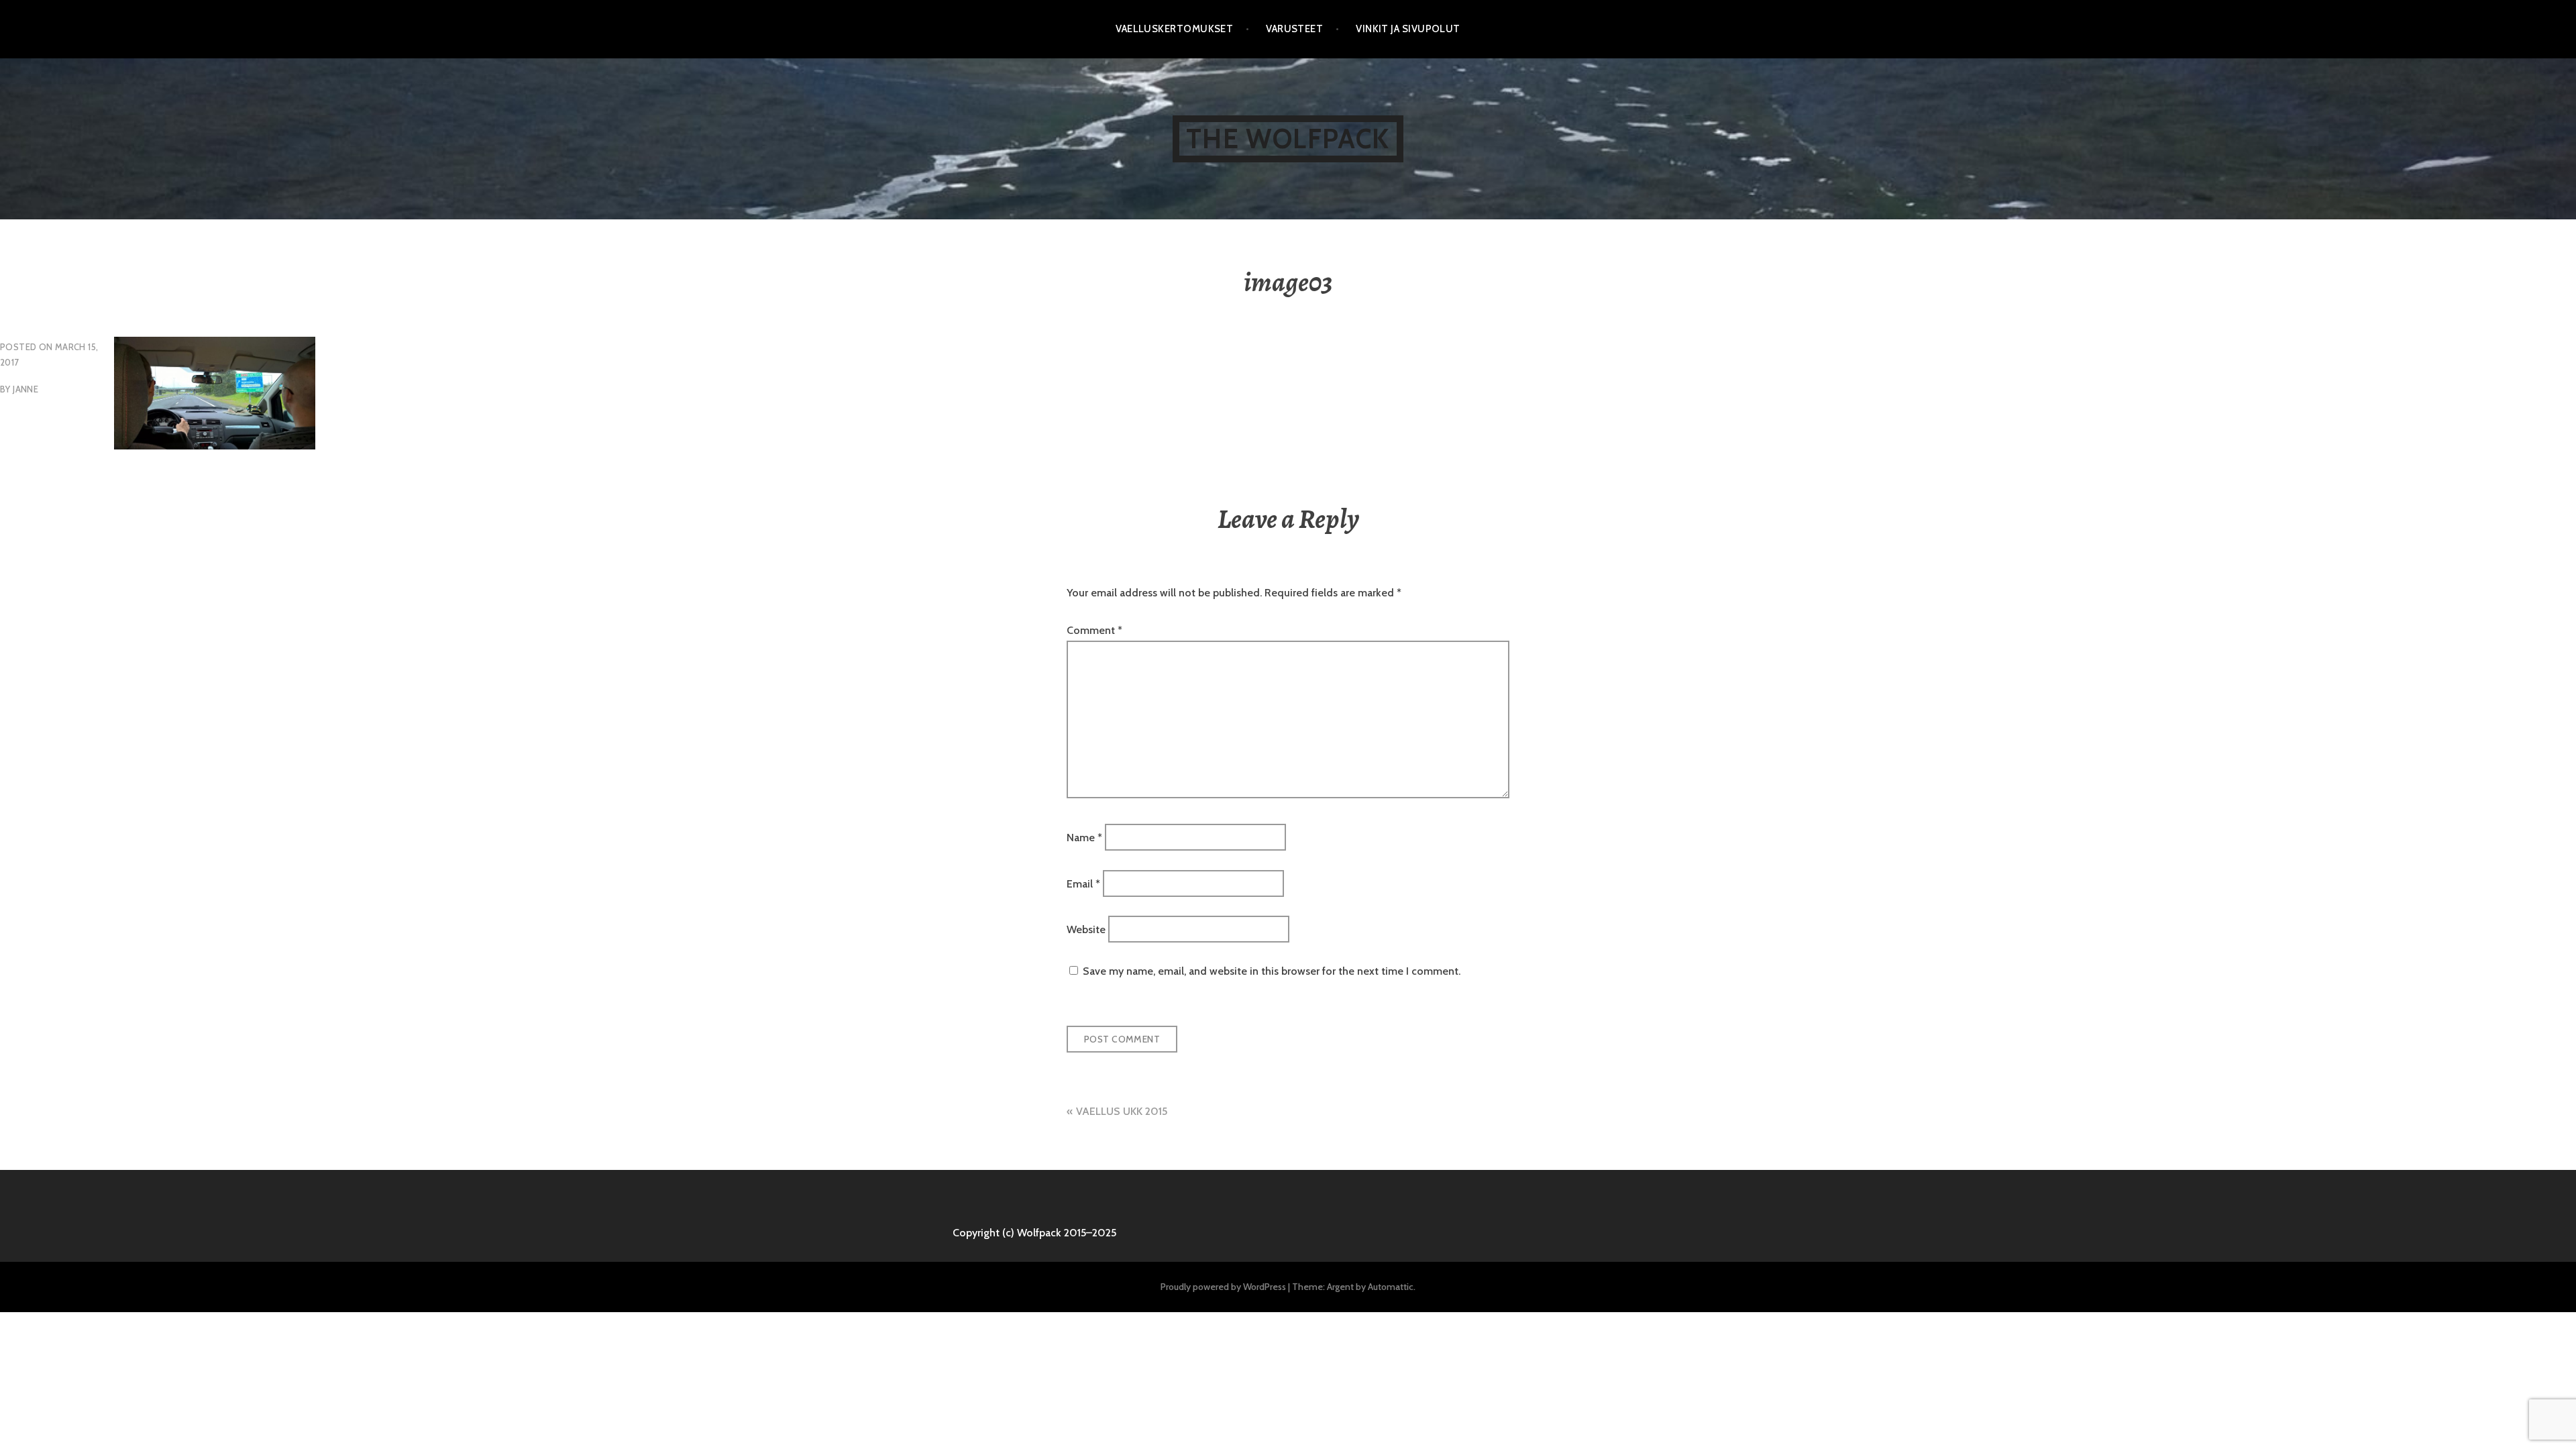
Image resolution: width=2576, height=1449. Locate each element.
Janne (25, 389)
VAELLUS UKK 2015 (1122, 1111)
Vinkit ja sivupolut (1408, 29)
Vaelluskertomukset (1174, 29)
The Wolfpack (1288, 139)
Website (1086, 929)
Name (1084, 838)
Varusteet (1294, 29)
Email (1083, 883)
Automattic (1391, 1287)
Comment (1094, 630)
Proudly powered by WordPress (1223, 1287)
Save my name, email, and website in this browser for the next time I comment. (1272, 971)
